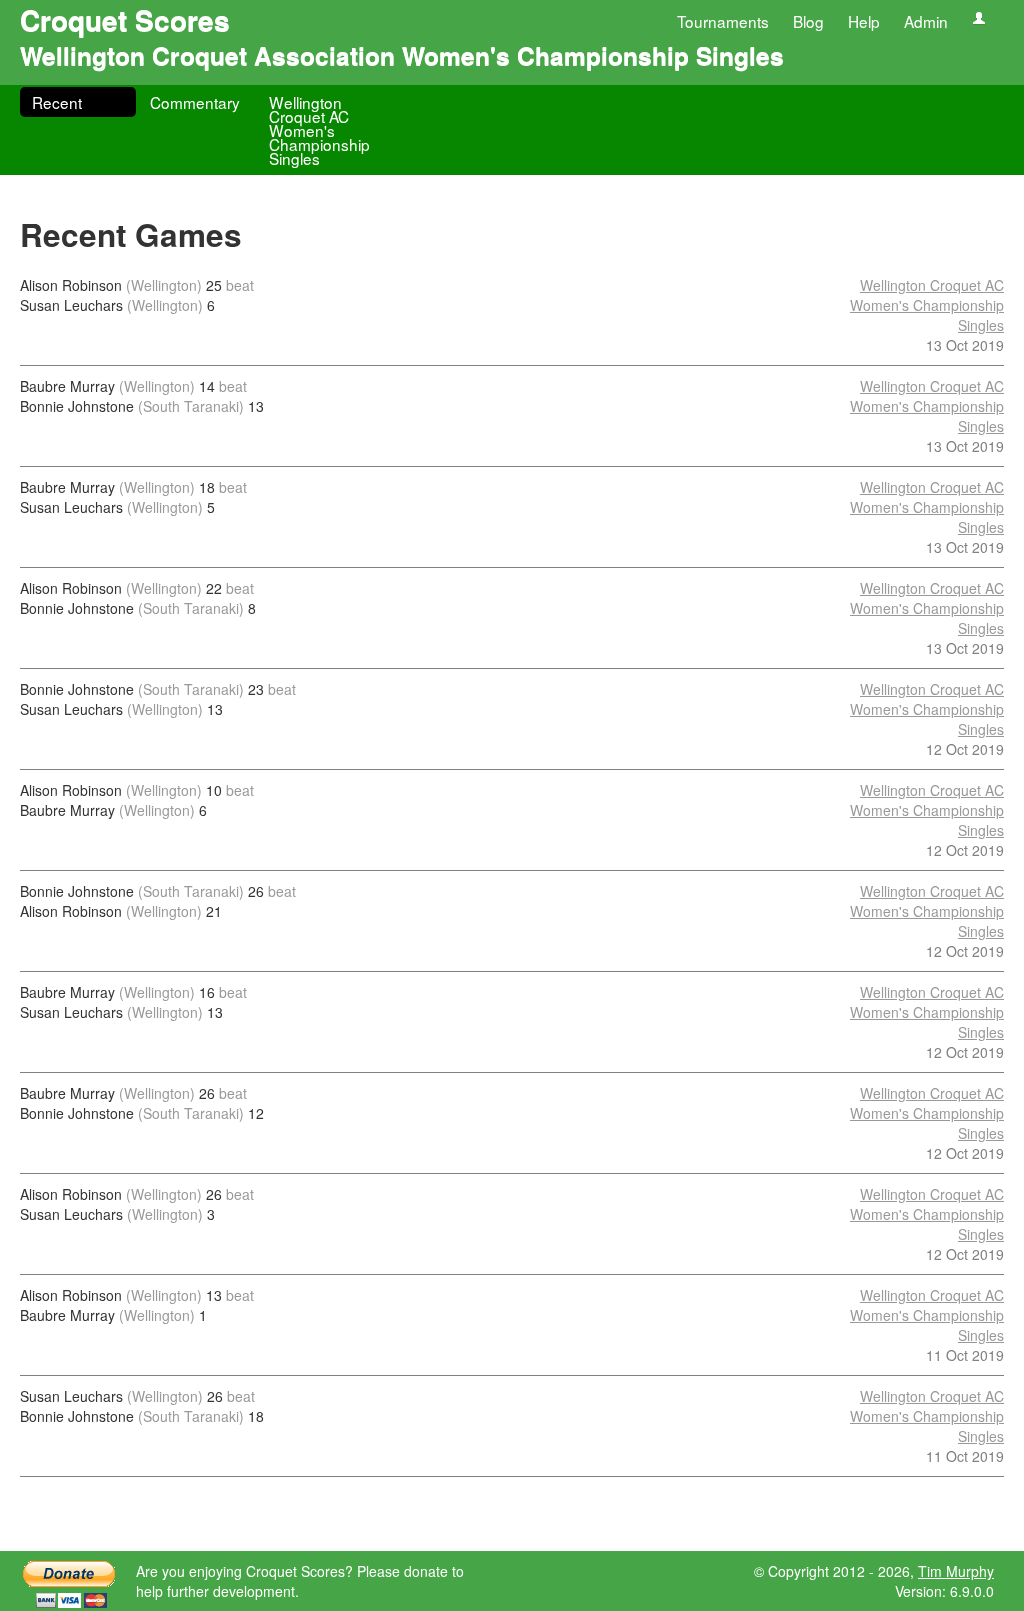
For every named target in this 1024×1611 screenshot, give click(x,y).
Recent (57, 102)
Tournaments (723, 21)
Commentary (195, 102)
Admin (926, 21)
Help (864, 21)
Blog (808, 21)
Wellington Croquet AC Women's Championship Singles (319, 130)
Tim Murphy (956, 1571)
